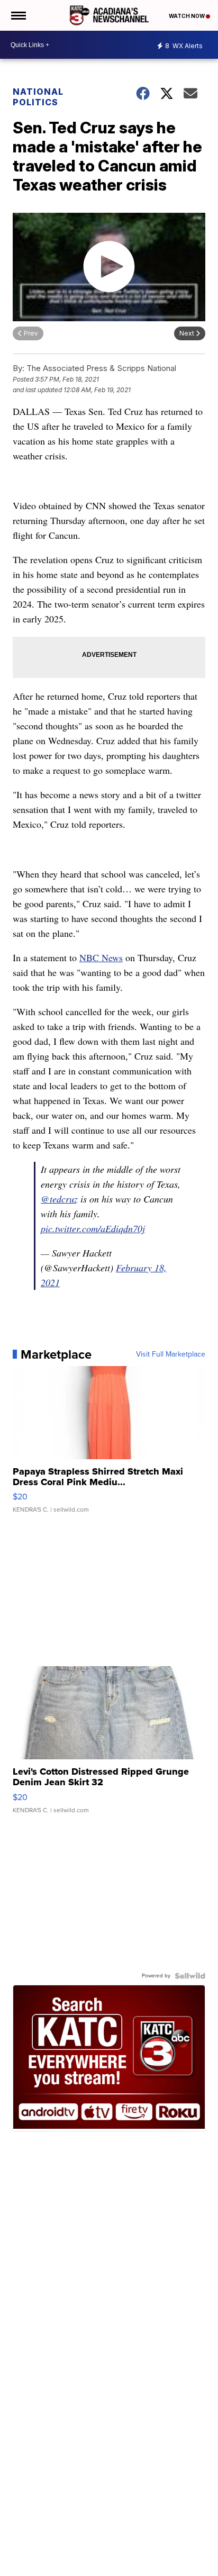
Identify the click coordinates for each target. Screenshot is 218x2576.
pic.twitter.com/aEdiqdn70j (93, 1228)
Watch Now (187, 16)
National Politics (38, 97)
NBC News (101, 957)
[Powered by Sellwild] (190, 1976)
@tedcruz (59, 1199)
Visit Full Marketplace (171, 1354)
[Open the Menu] (18, 15)
